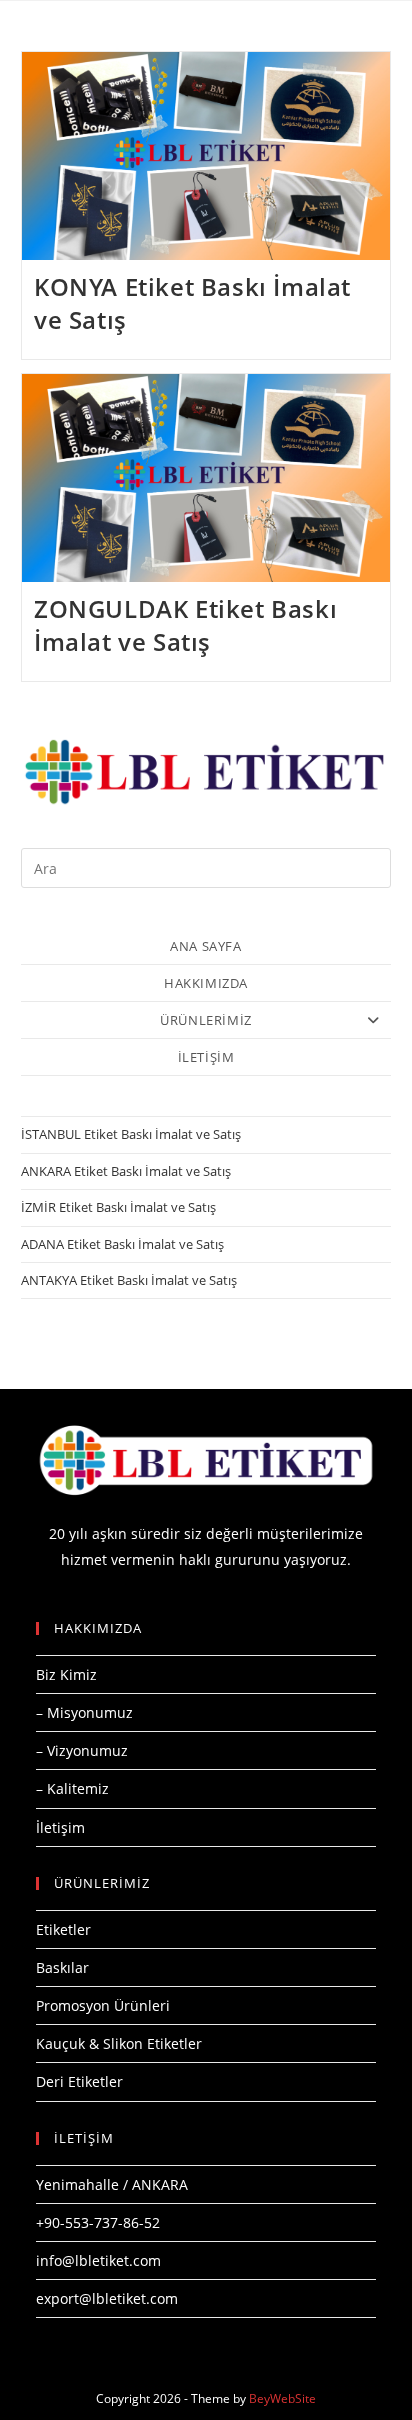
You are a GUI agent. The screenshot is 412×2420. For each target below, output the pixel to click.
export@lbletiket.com (107, 2298)
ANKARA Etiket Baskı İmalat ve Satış (126, 1171)
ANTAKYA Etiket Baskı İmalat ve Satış (129, 1280)
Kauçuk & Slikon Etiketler (119, 2043)
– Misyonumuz (84, 1712)
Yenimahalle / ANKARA (112, 2184)
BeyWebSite (282, 2398)
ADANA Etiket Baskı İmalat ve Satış (122, 1244)
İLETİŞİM (206, 1057)
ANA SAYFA (205, 946)
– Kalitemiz (72, 1788)
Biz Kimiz (66, 1674)
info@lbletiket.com (98, 2260)
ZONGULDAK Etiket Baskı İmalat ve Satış (185, 625)
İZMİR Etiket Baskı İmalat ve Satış (118, 1207)
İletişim (60, 1827)
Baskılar (62, 1967)
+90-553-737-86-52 (98, 2222)
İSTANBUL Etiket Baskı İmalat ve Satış (131, 1134)
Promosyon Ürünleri (103, 2005)
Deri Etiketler (79, 2081)
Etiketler (63, 1929)
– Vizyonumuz (82, 1750)
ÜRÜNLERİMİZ (206, 1020)
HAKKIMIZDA (206, 983)
